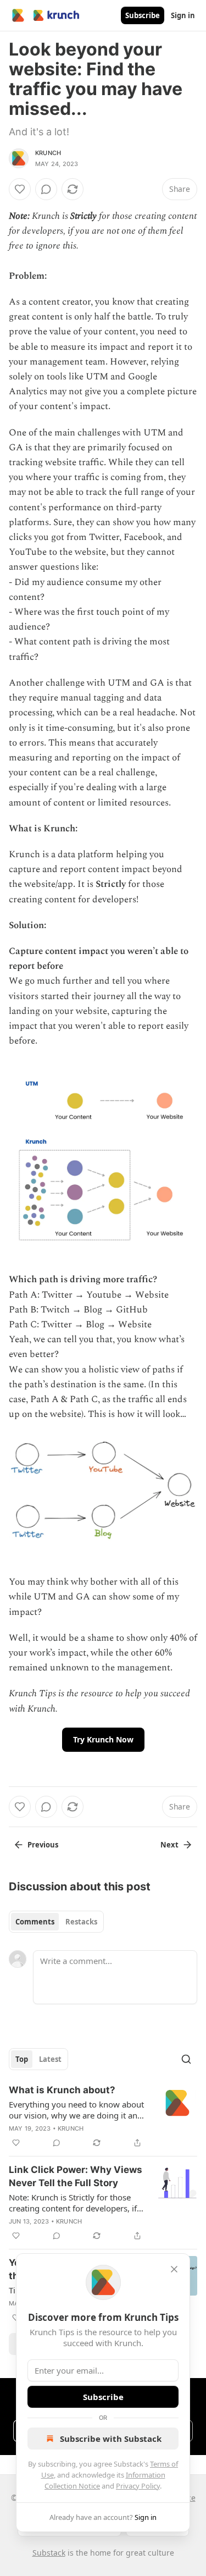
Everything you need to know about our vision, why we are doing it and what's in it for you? (76, 2110)
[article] (103, 2116)
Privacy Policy (138, 2486)
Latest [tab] (50, 2059)
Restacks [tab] (81, 1922)
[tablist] (56, 1922)
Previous (43, 1845)
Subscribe (143, 15)
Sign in (183, 15)
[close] (174, 2269)
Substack (49, 2553)
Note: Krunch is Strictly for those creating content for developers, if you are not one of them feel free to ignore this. (76, 2203)
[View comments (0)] (46, 189)
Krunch (48, 153)
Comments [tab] (35, 1922)
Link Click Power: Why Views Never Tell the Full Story (76, 2176)
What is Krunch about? (62, 2090)
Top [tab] (22, 2059)
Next (169, 1845)
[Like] (20, 189)
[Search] (186, 2059)
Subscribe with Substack (111, 2439)
